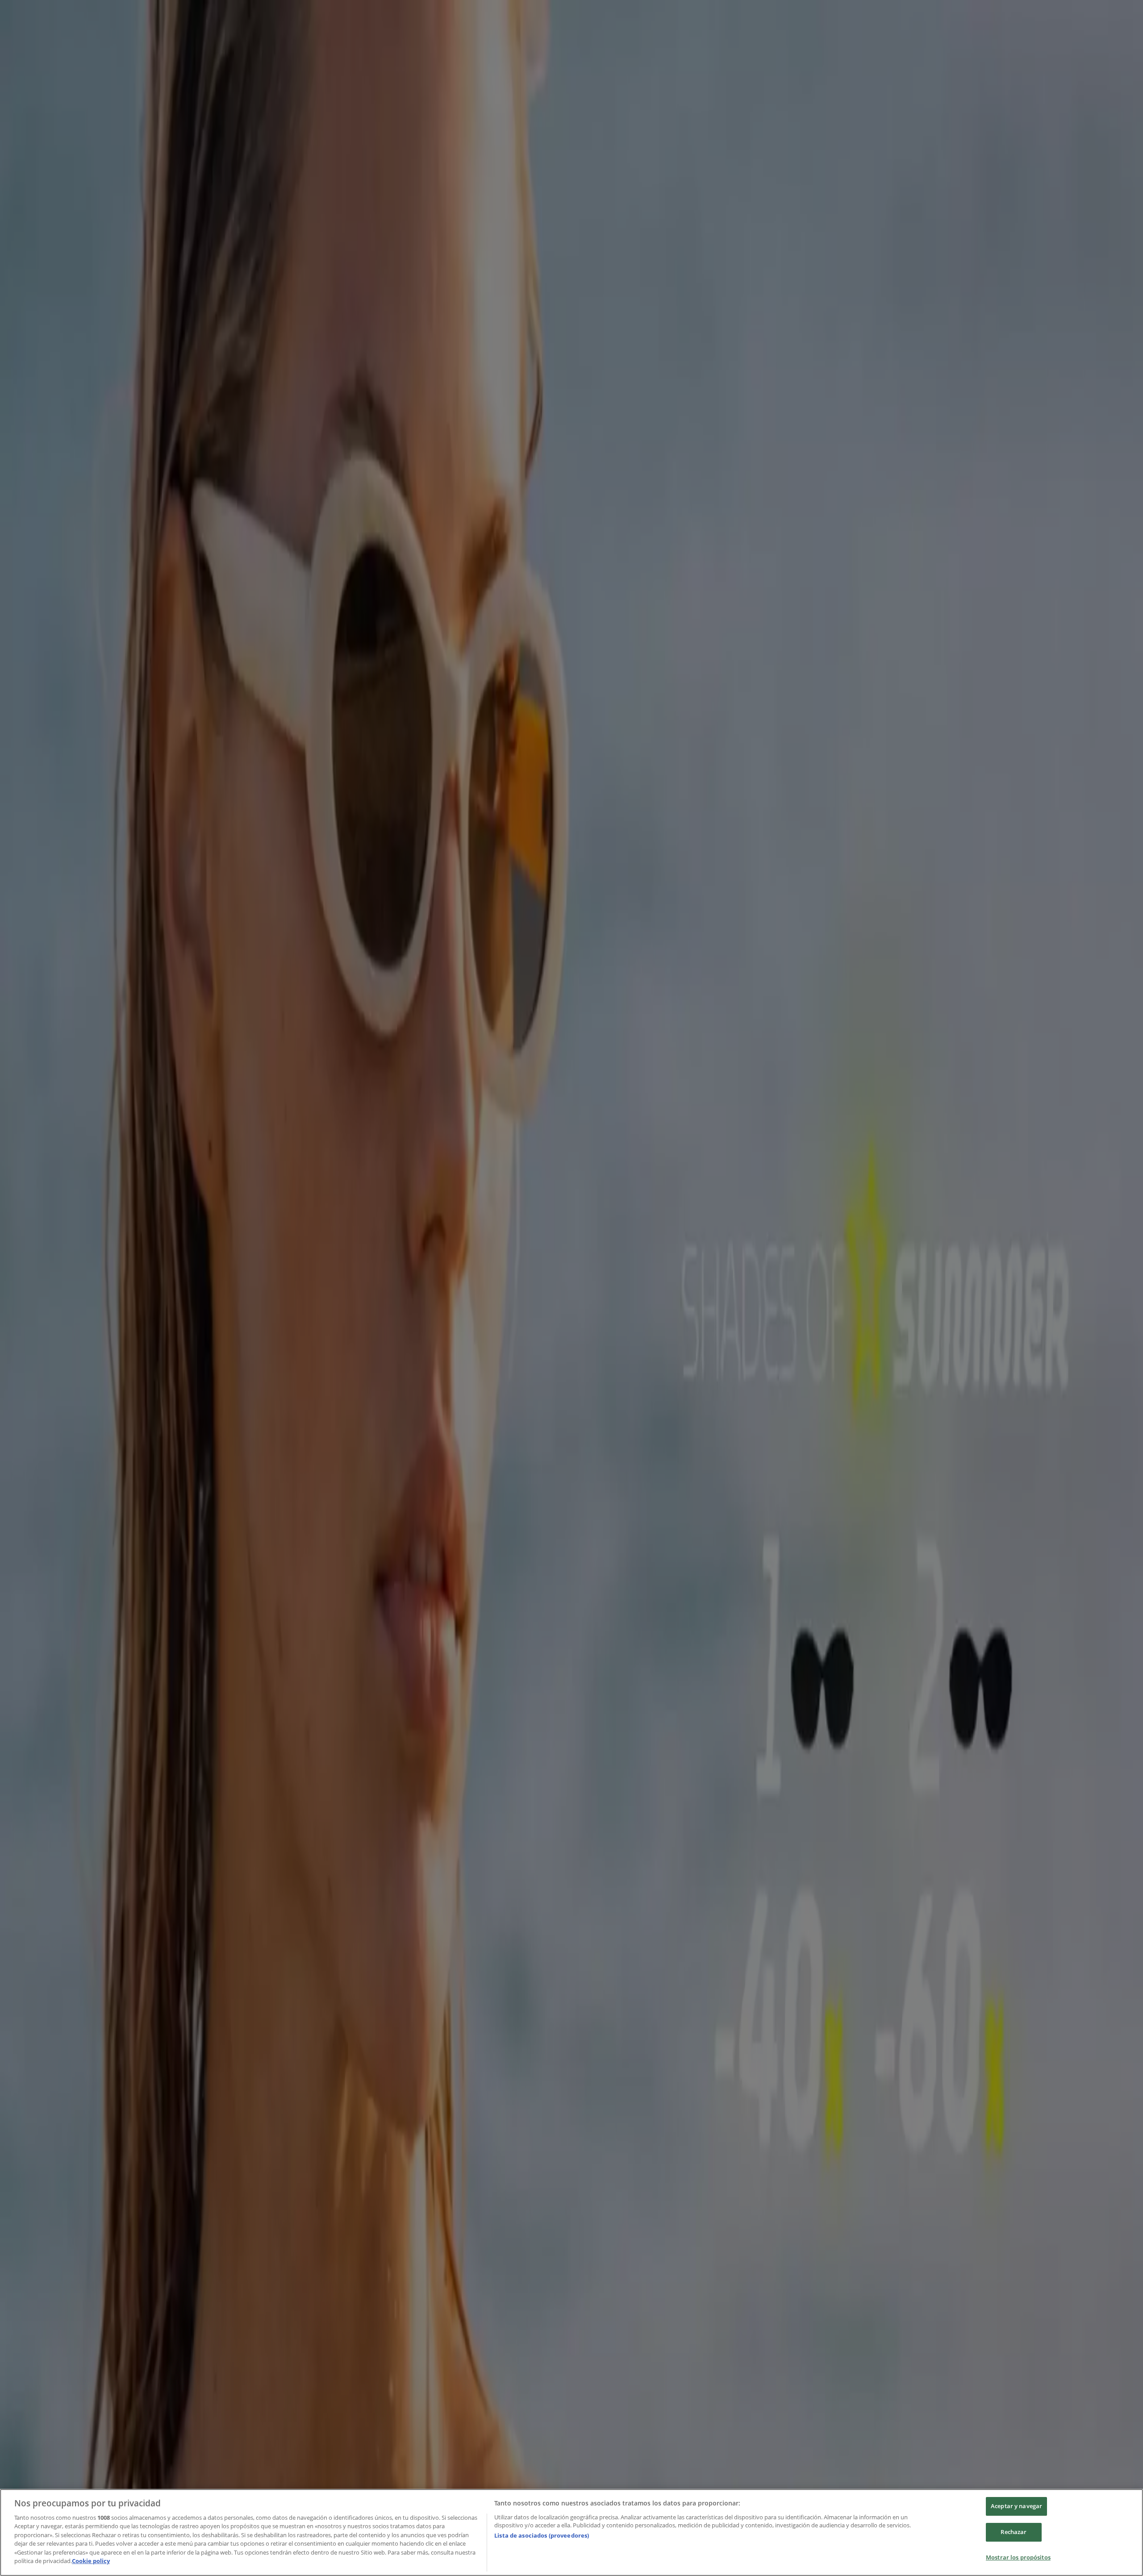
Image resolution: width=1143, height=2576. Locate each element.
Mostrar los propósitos (1018, 2557)
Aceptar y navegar (1016, 2506)
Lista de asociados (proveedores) (542, 2535)
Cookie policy (91, 2561)
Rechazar (1014, 2532)
